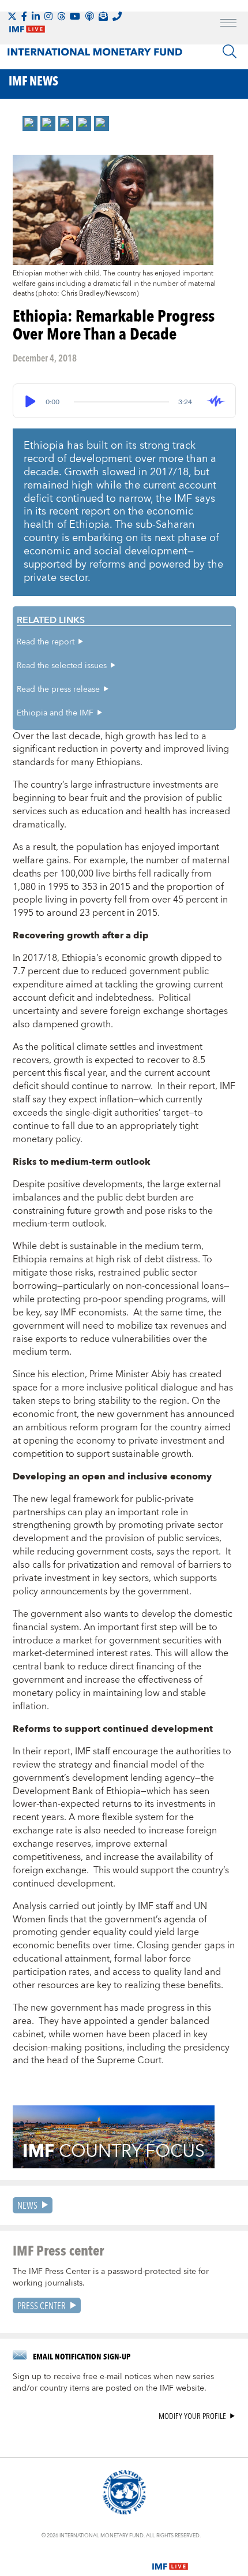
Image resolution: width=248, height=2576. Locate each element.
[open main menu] (228, 24)
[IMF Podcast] (89, 16)
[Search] (230, 51)
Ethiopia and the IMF (55, 713)
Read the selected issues (62, 666)
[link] (30, 124)
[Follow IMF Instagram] (48, 16)
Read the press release (58, 689)
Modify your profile (192, 2416)
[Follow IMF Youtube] (75, 16)
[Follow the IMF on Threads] (61, 16)
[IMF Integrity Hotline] (117, 16)
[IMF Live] (170, 2559)
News (27, 2205)
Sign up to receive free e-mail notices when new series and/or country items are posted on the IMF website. (113, 2383)
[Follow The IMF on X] (12, 16)
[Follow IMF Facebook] (24, 16)
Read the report (46, 642)
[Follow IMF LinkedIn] (36, 16)
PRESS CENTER (42, 2305)
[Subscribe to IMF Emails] (103, 16)
